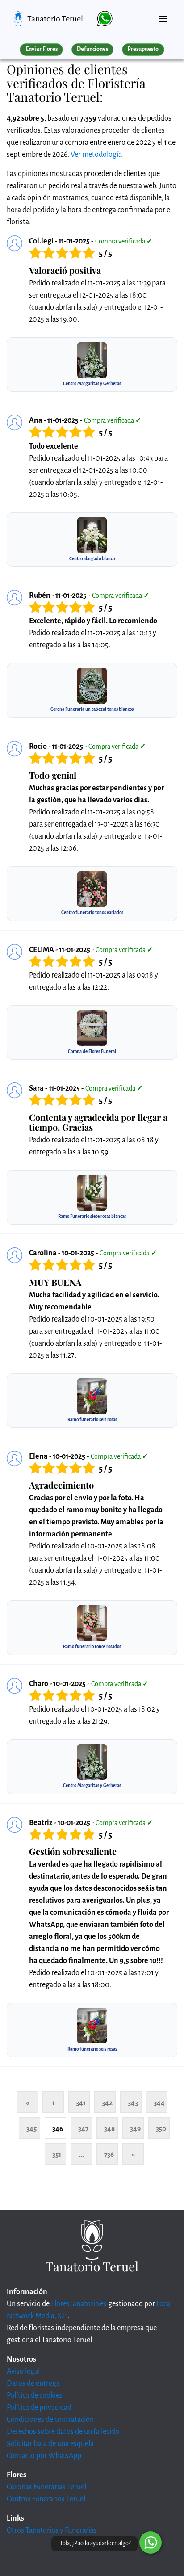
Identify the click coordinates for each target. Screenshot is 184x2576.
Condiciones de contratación (50, 2420)
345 (31, 2129)
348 (109, 2129)
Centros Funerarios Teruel (46, 2499)
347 (83, 2129)
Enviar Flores (42, 49)
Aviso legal (23, 2371)
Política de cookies (35, 2396)
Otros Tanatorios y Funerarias (52, 2530)
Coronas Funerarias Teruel (46, 2487)
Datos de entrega (33, 2383)
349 (135, 2129)
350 (161, 2129)
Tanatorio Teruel (55, 19)
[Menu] (163, 15)
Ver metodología (96, 155)
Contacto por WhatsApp (44, 2456)
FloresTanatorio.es (79, 2304)
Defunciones (92, 49)
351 (57, 2154)
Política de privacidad (39, 2408)
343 (133, 2103)
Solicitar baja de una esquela (50, 2444)
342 (107, 2103)
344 (159, 2103)
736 (109, 2154)
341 (81, 2103)
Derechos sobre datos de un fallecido (63, 2432)
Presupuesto (143, 49)
